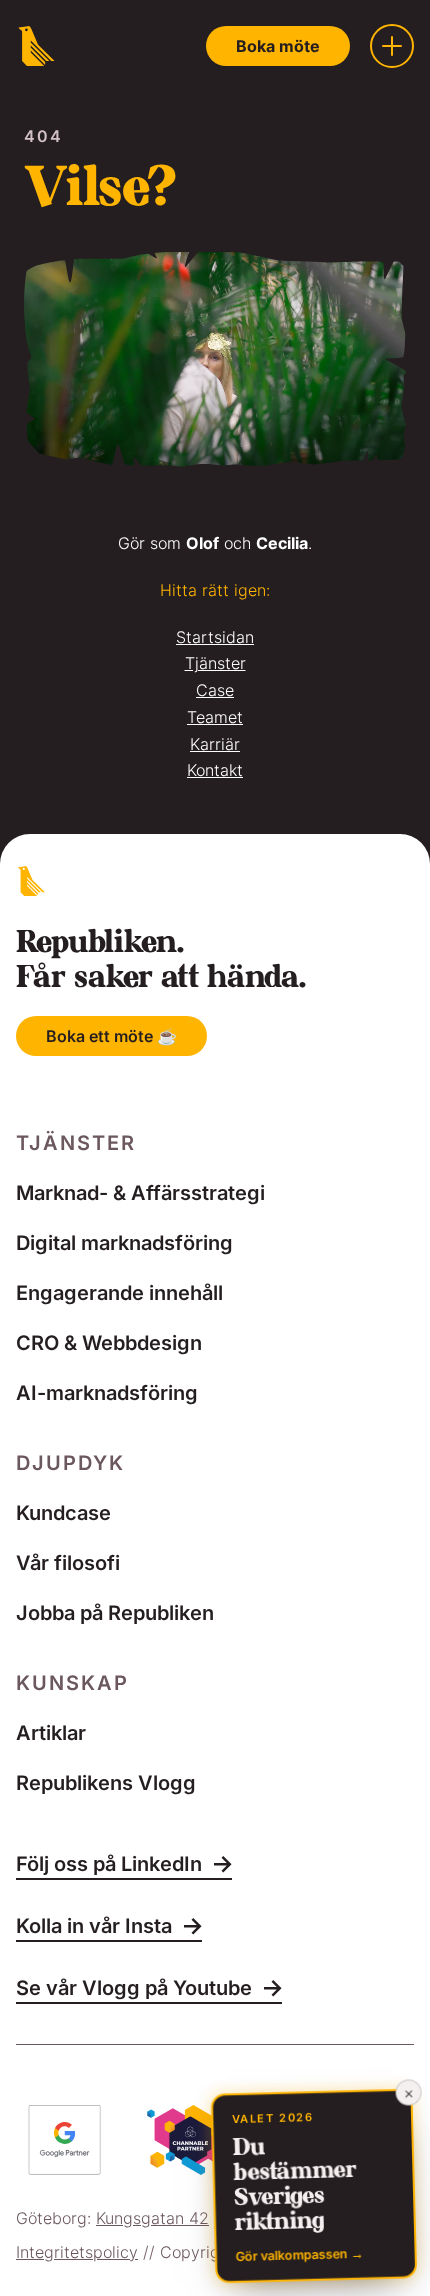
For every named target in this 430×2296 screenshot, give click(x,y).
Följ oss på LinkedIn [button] (109, 1865)
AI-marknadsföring (107, 1393)
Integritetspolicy (77, 2252)
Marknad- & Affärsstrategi (140, 1193)
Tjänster (215, 663)
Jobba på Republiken (115, 1613)
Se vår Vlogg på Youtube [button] (134, 1989)
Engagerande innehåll (119, 1293)
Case (215, 690)
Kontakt (215, 770)
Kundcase (63, 1513)
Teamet (215, 717)
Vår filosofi (68, 1563)
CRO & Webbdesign (109, 1343)
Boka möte (278, 46)
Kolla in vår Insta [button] (94, 1927)
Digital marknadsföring (124, 1243)
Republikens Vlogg (106, 1783)
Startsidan (215, 637)
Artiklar (51, 1733)
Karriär (215, 744)
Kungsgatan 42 (152, 2218)
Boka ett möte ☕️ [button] (111, 1036)
